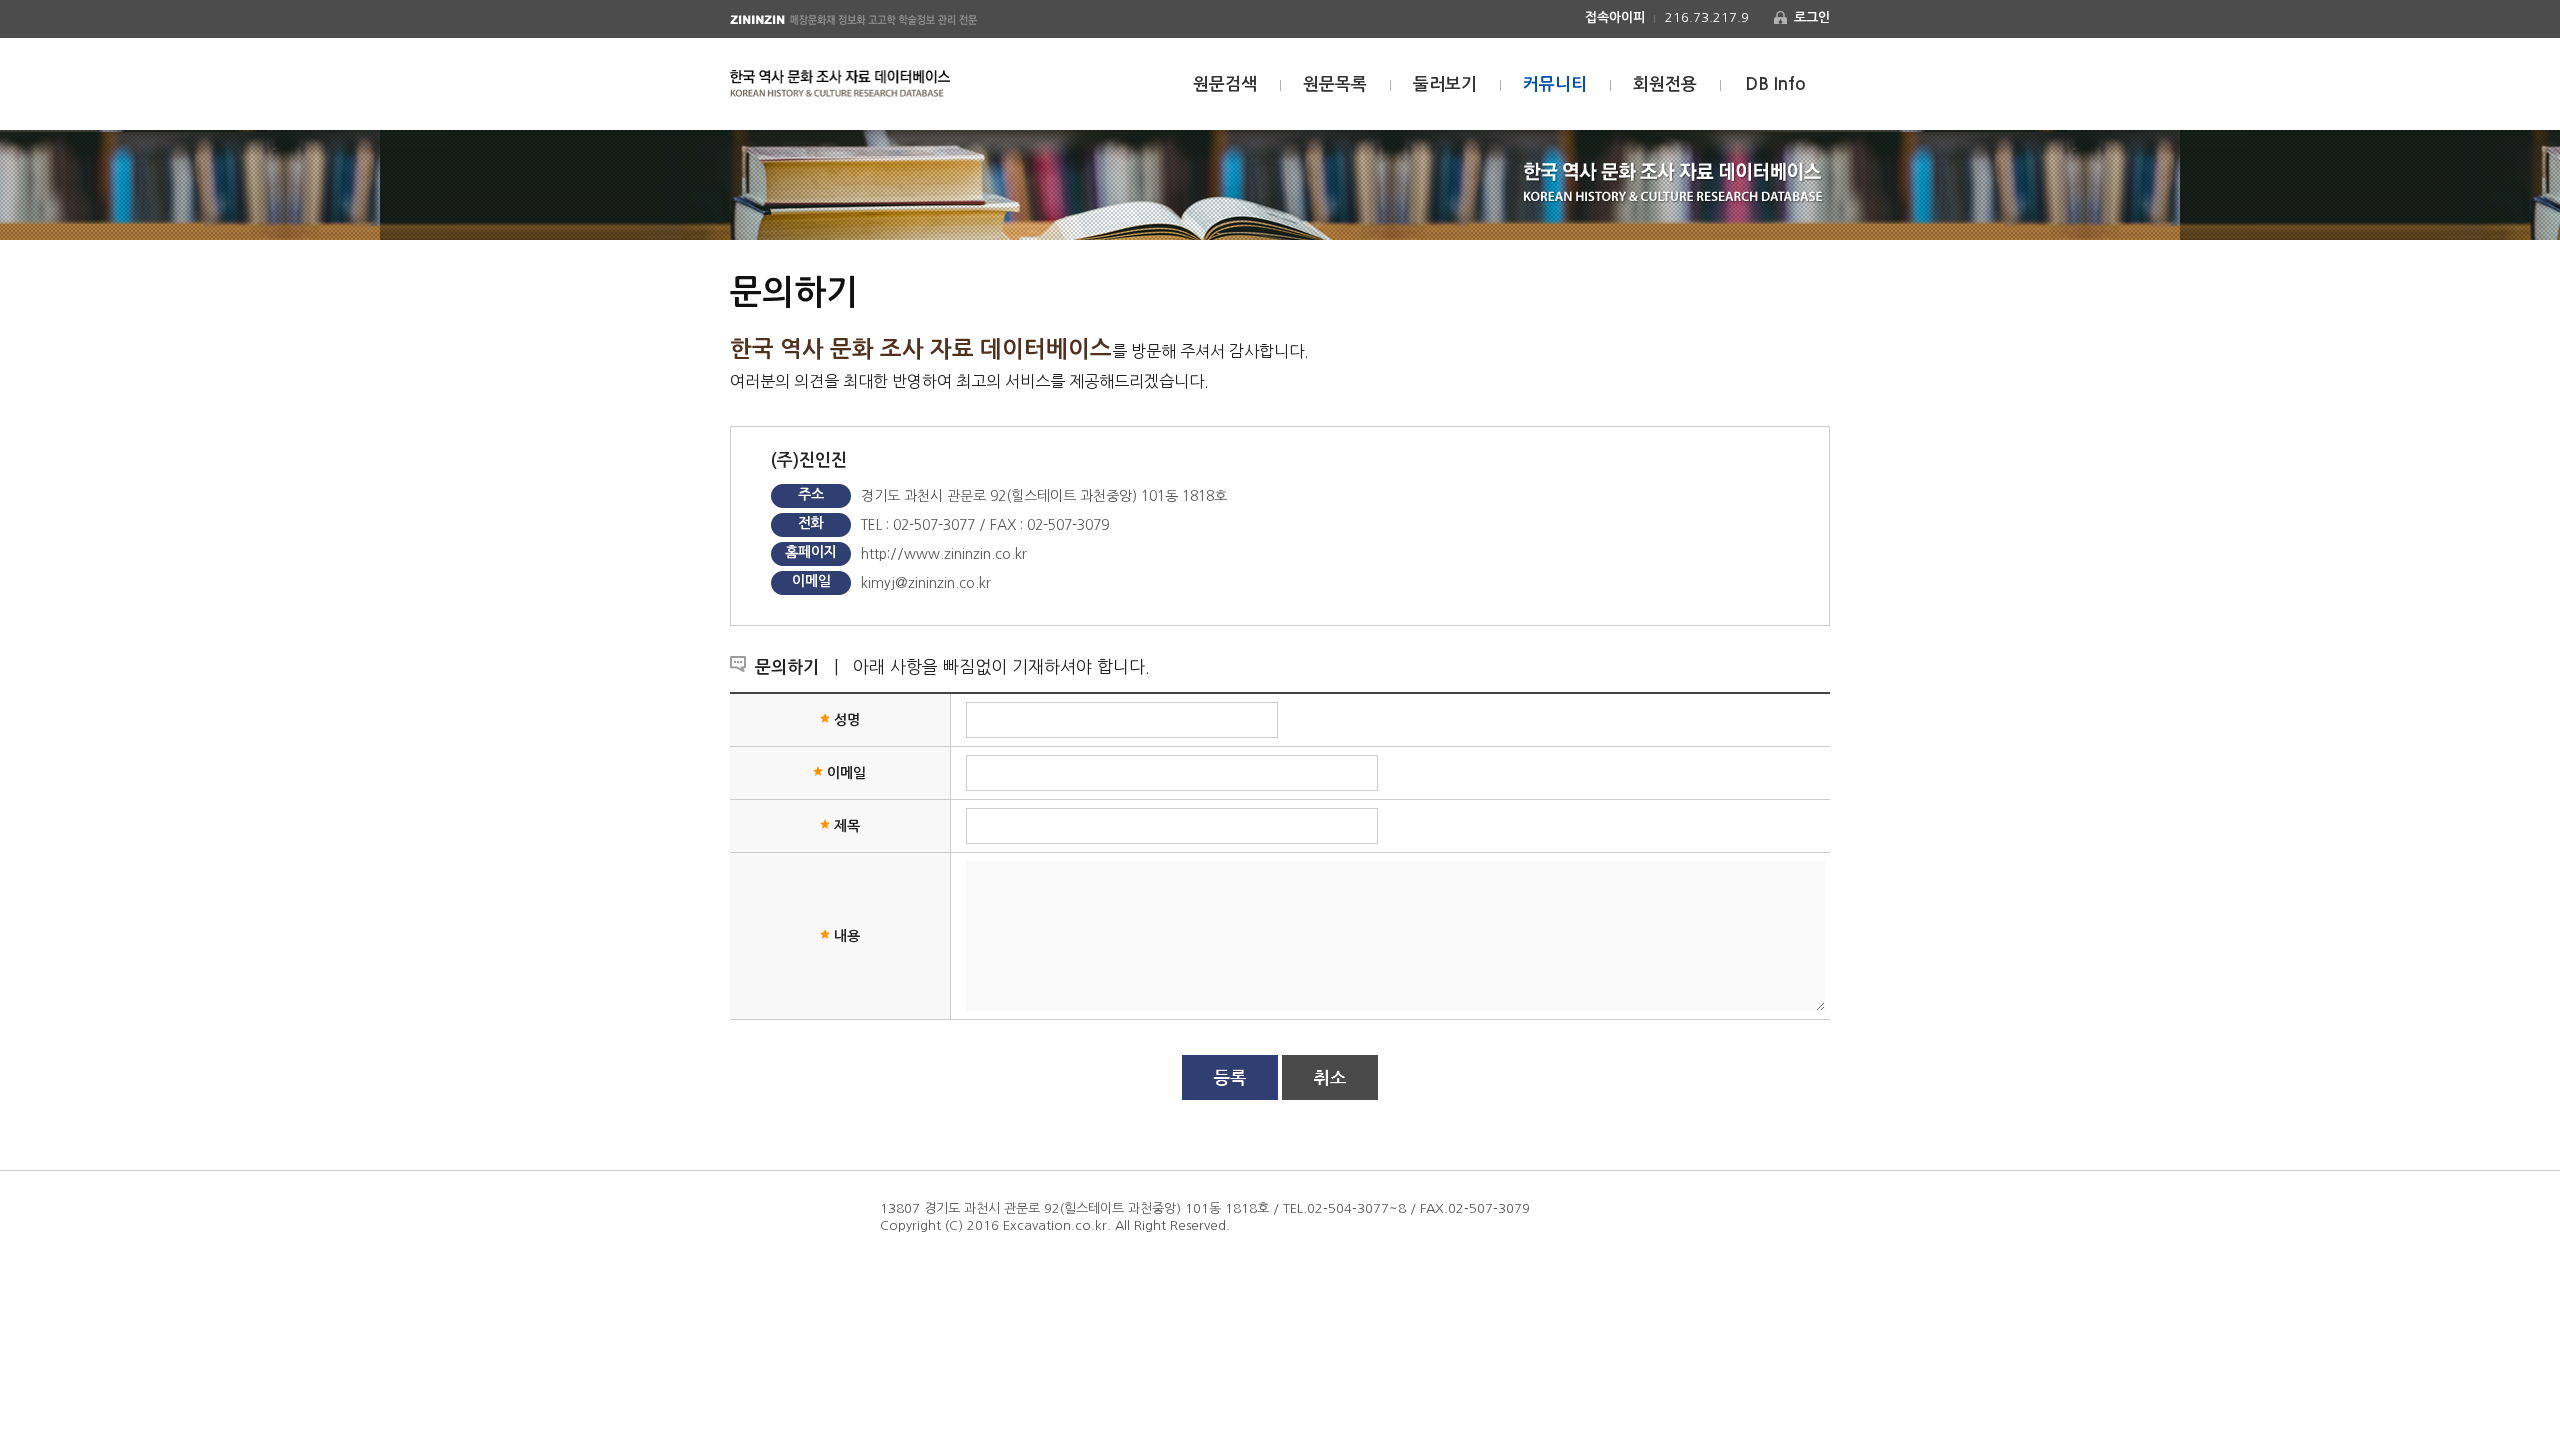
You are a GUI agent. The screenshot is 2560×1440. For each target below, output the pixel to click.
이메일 (846, 773)
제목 (847, 826)
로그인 (1812, 17)
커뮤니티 (1555, 84)
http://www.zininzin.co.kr (944, 554)
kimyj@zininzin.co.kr (926, 583)
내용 (847, 936)
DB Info (1775, 84)
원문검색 (1225, 84)
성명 (847, 720)
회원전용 (1665, 84)
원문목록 (1335, 84)
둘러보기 (1445, 84)
